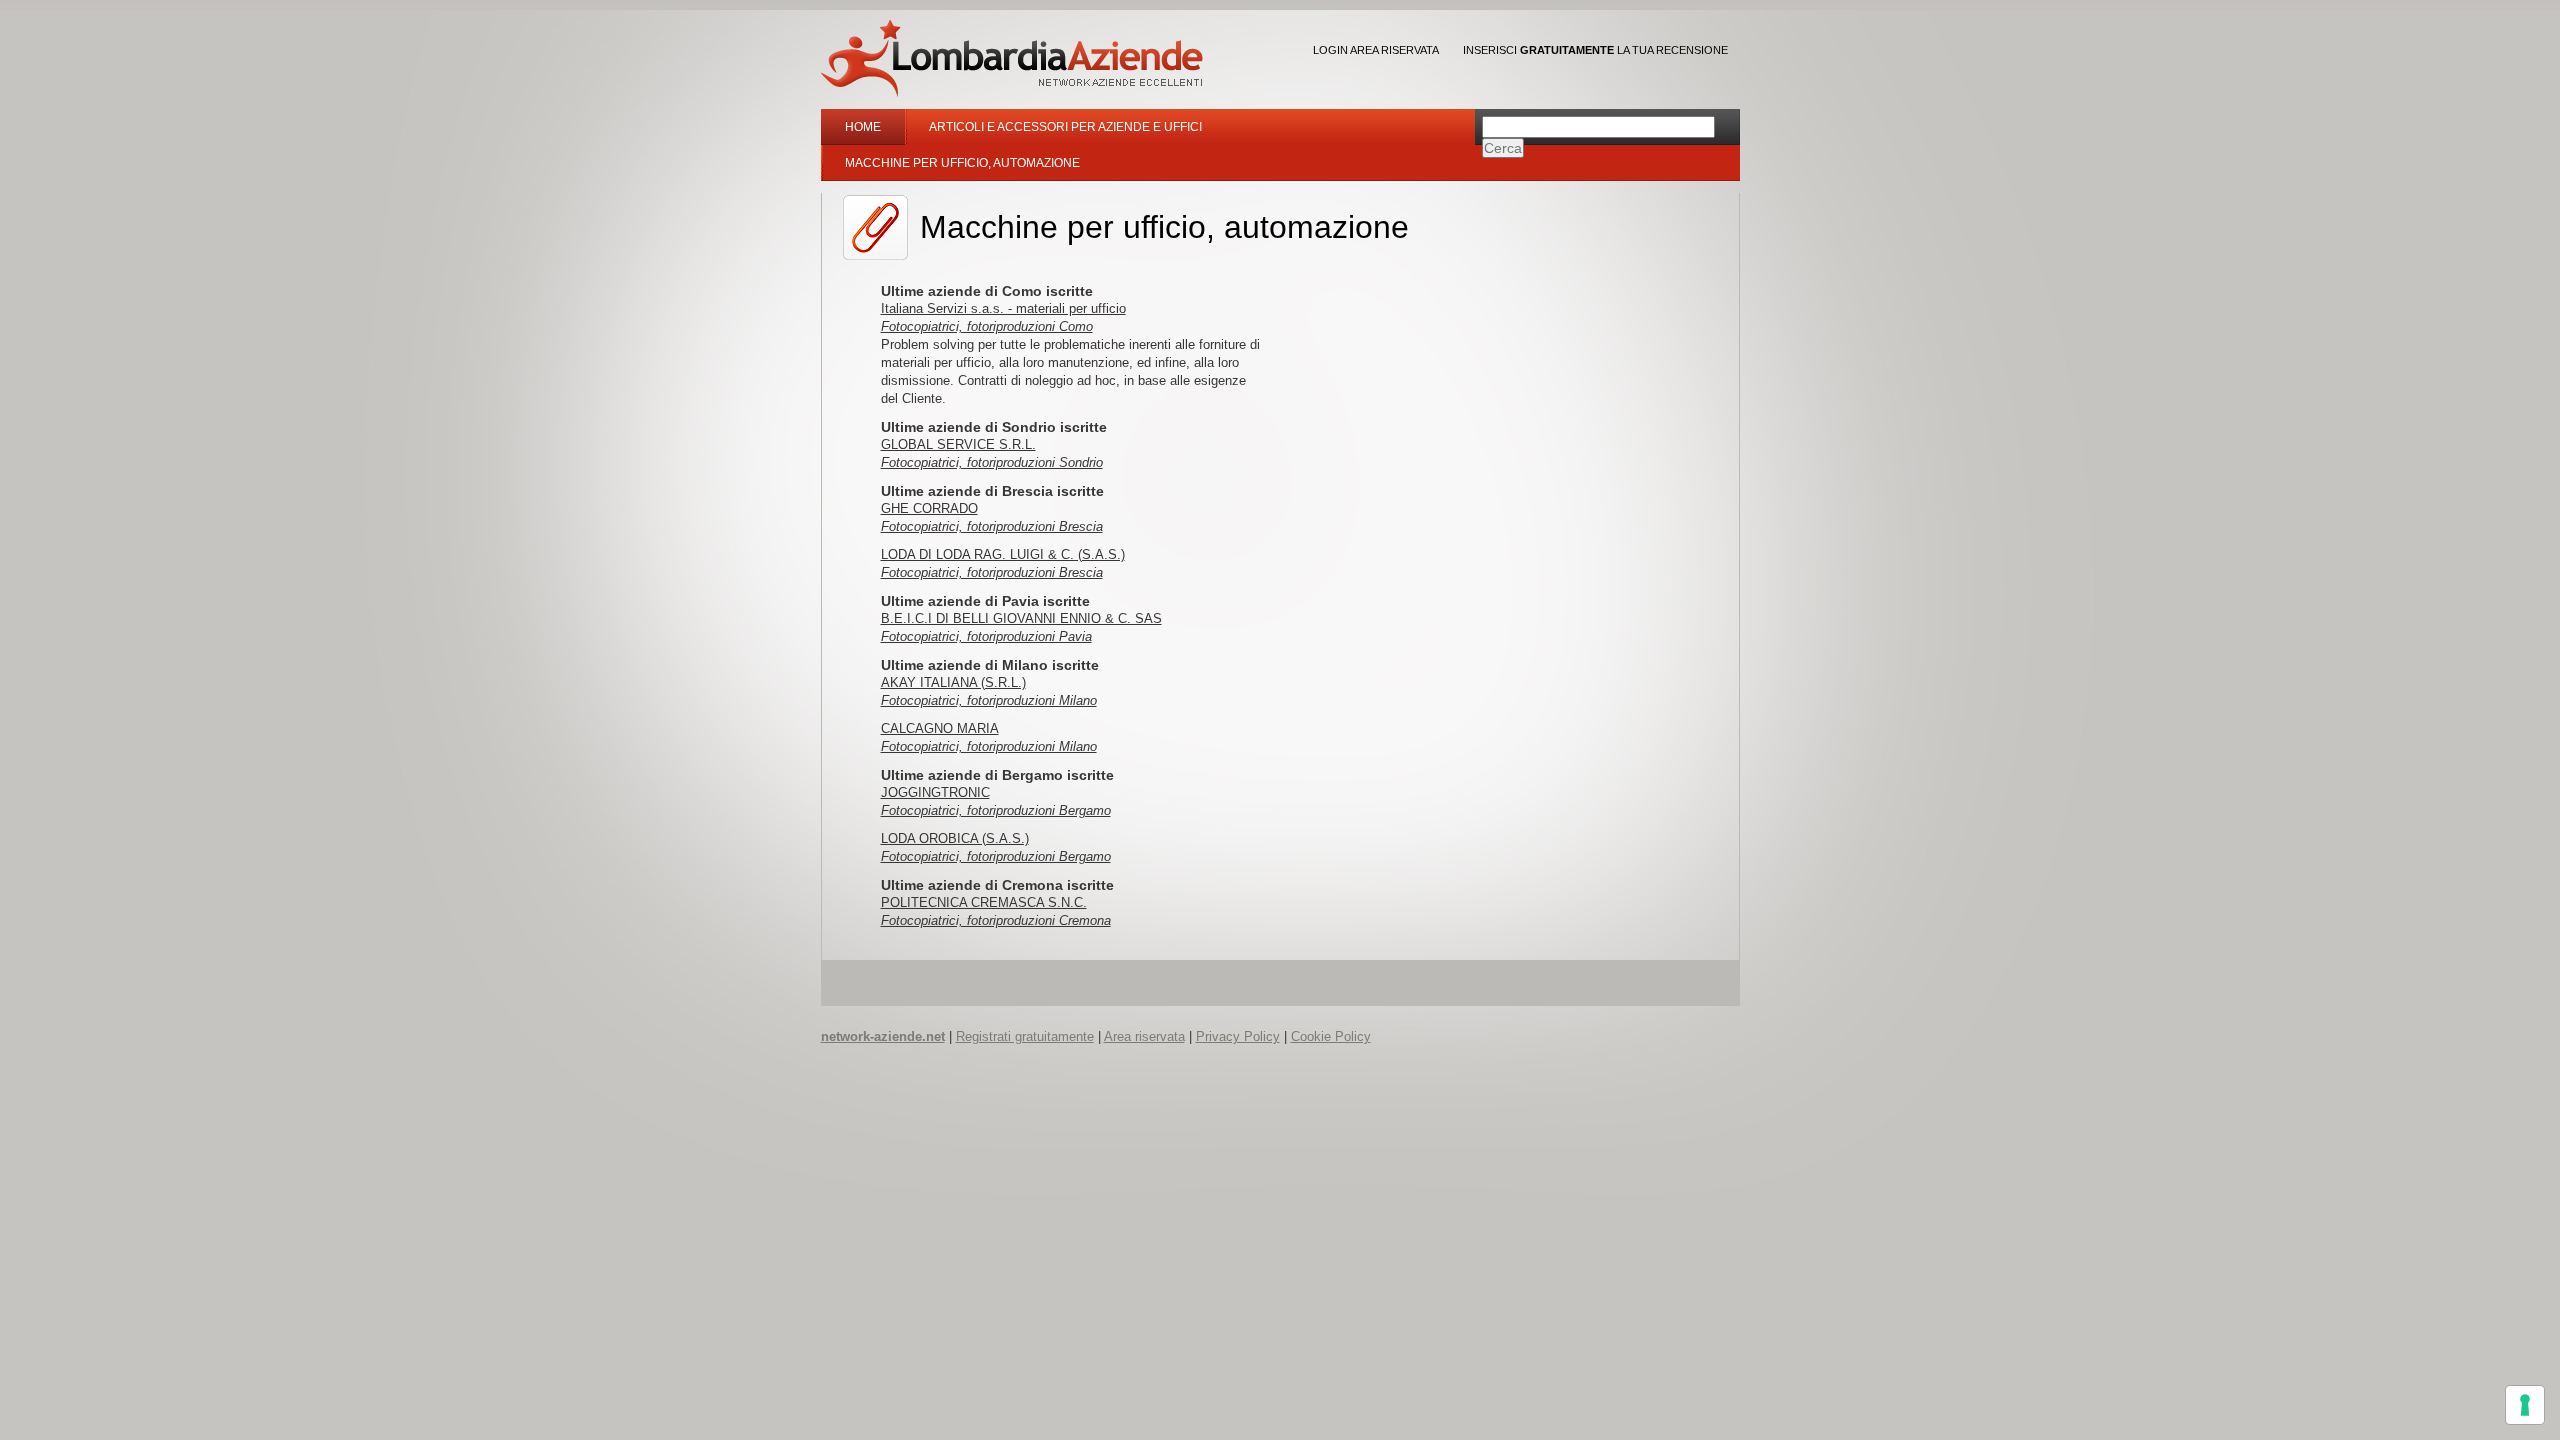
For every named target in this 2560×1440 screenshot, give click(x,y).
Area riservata (1144, 1036)
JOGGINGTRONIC (935, 792)
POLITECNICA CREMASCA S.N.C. (984, 902)
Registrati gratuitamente (1025, 1036)
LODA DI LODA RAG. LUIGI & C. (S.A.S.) (1003, 554)
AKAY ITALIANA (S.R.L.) (953, 682)
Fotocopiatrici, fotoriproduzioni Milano (989, 700)
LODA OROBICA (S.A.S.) (955, 838)
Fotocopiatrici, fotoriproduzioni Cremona (996, 920)
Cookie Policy (1331, 1036)
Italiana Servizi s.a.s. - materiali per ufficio (1003, 308)
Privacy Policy (1238, 1036)
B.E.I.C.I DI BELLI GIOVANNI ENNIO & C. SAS (1021, 618)
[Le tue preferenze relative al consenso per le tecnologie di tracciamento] (2525, 1405)
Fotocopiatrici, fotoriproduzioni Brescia (992, 526)
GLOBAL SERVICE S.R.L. (958, 444)
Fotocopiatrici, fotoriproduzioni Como (987, 326)
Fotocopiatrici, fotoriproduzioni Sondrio (992, 462)
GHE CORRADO (929, 508)
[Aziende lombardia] (1012, 58)
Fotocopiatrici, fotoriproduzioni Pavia (986, 636)
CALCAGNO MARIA (940, 728)
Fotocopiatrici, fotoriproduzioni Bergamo (996, 810)
